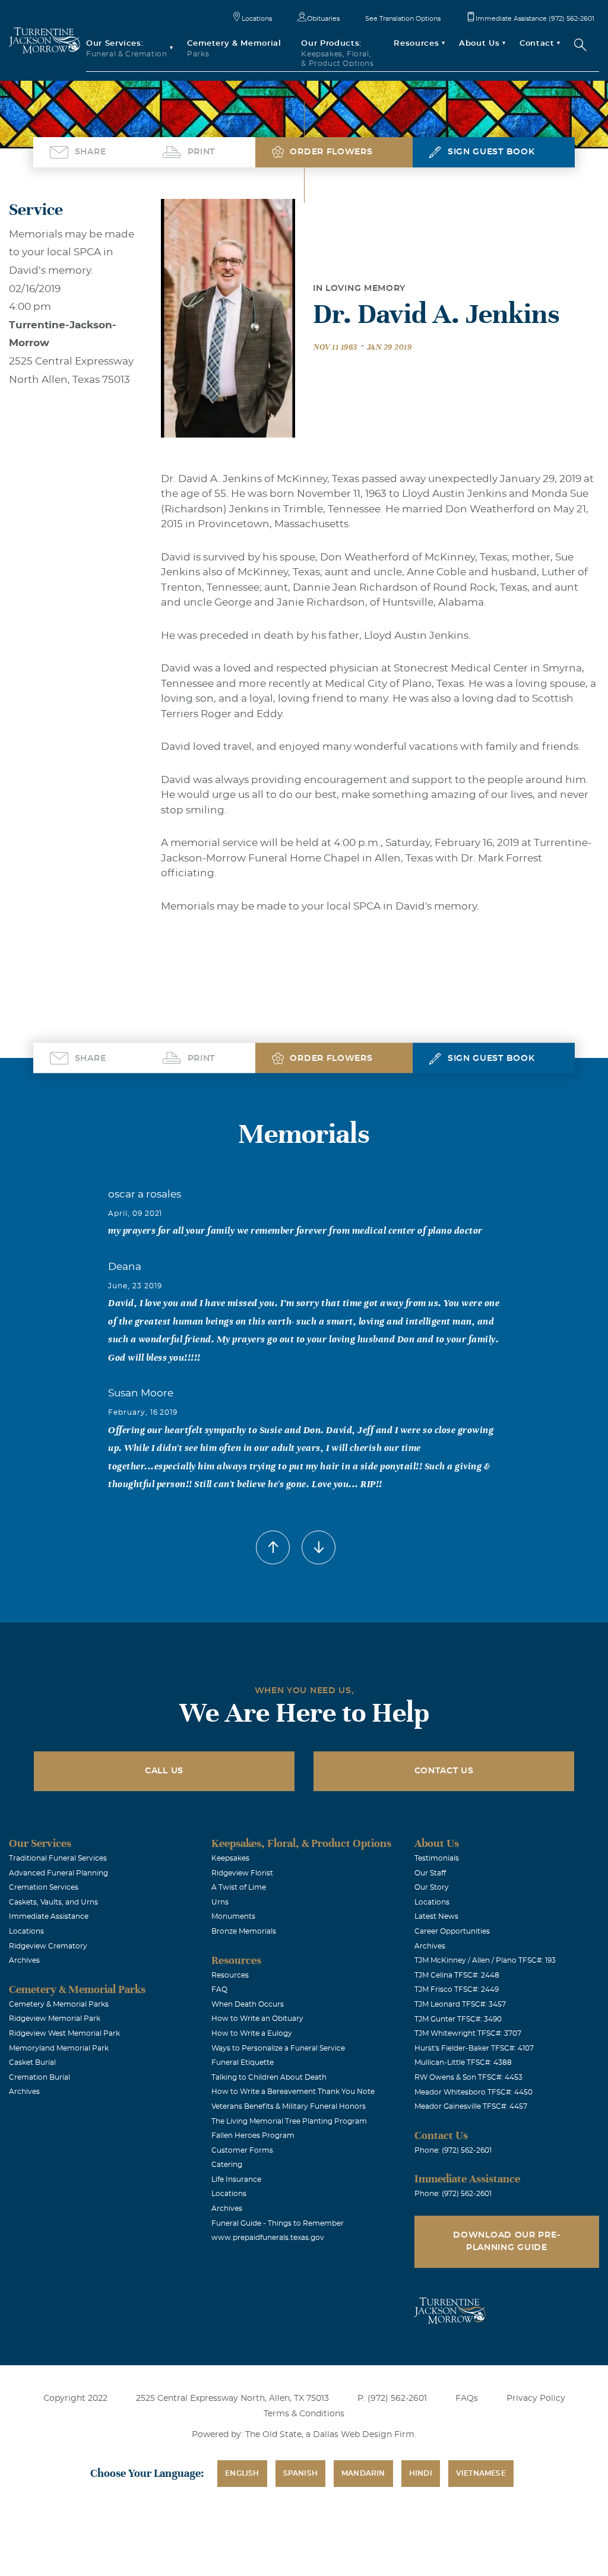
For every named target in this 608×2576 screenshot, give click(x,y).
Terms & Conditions (304, 2414)
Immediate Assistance (49, 1916)
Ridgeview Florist (242, 1873)
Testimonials (437, 1858)
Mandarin (363, 2473)
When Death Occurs (248, 2004)
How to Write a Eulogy (252, 2033)
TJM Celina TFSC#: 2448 (457, 1975)
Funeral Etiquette (243, 2062)
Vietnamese (481, 2473)
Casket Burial (32, 2062)
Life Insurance (236, 2179)
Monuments (233, 1916)
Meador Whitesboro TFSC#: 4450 (474, 2092)
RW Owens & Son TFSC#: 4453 (468, 2077)
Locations (257, 19)
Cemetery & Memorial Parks (59, 2004)
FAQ (219, 1989)
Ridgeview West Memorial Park (64, 2033)
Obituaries (323, 19)
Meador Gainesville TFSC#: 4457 (471, 2106)
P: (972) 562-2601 (392, 2398)
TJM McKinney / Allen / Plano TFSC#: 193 (485, 1960)
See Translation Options (403, 19)
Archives (24, 1960)
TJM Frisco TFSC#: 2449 (457, 1989)
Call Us (164, 1771)
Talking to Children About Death (269, 2077)
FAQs (467, 2398)
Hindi (421, 2473)
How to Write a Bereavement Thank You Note (293, 2092)
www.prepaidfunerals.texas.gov (268, 2238)
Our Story (432, 1887)
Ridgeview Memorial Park (55, 2019)
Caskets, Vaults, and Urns (53, 1902)
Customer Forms (242, 2150)
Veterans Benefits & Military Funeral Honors (289, 2106)
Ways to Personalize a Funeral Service (278, 2048)
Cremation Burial (39, 2077)
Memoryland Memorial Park (59, 2048)
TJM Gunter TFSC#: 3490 (458, 2019)
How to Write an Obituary (257, 2019)
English (242, 2473)
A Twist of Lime (239, 1887)
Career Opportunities (452, 1931)
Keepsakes (230, 1858)
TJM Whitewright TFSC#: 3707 (468, 2033)
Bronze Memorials (244, 1931)
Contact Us (444, 1771)
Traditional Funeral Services (58, 1858)
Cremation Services (44, 1887)
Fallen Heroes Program (253, 2135)
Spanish (300, 2473)
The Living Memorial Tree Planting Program (289, 2121)
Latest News (436, 1916)
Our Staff (430, 1873)
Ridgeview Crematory (48, 1946)
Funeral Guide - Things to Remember (278, 2223)
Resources (230, 1975)
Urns (220, 1902)
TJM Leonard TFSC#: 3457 (460, 2004)
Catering (227, 2165)
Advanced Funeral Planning (58, 1873)
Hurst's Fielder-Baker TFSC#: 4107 (474, 2048)
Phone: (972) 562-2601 (453, 2150)
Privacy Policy (536, 2398)
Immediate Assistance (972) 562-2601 (535, 19)
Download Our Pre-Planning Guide (506, 2241)
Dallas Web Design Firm (364, 2435)
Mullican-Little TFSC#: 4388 (463, 2062)
